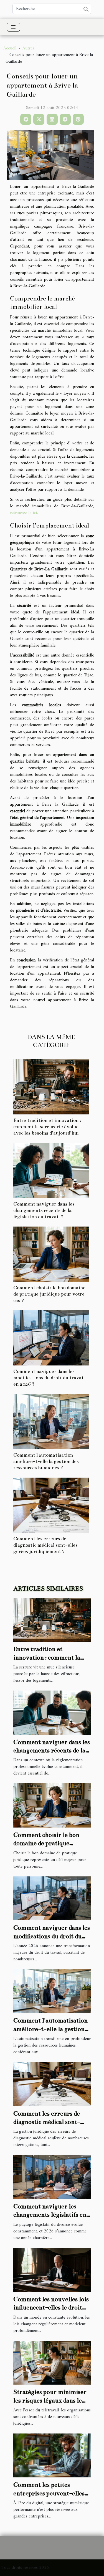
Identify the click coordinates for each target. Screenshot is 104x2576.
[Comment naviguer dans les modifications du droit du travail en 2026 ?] (51, 1338)
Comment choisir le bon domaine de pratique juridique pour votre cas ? (49, 1294)
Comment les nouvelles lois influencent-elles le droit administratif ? (51, 2308)
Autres (28, 48)
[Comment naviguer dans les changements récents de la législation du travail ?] (51, 1170)
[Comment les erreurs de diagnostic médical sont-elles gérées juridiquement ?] (51, 1505)
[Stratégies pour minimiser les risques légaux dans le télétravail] (52, 2363)
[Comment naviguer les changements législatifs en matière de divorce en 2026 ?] (52, 2177)
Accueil (10, 48)
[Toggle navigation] (13, 27)
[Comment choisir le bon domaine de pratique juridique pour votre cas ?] (51, 1254)
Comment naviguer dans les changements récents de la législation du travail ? (44, 1210)
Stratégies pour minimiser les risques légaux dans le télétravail (50, 2400)
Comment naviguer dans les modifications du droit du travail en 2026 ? (49, 1378)
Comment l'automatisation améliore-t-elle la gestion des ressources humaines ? (46, 1461)
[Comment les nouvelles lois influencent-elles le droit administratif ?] (52, 2270)
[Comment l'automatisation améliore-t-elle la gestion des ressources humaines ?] (51, 1422)
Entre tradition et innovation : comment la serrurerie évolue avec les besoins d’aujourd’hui (47, 1127)
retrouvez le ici (23, 513)
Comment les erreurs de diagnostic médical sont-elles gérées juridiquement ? (45, 1545)
